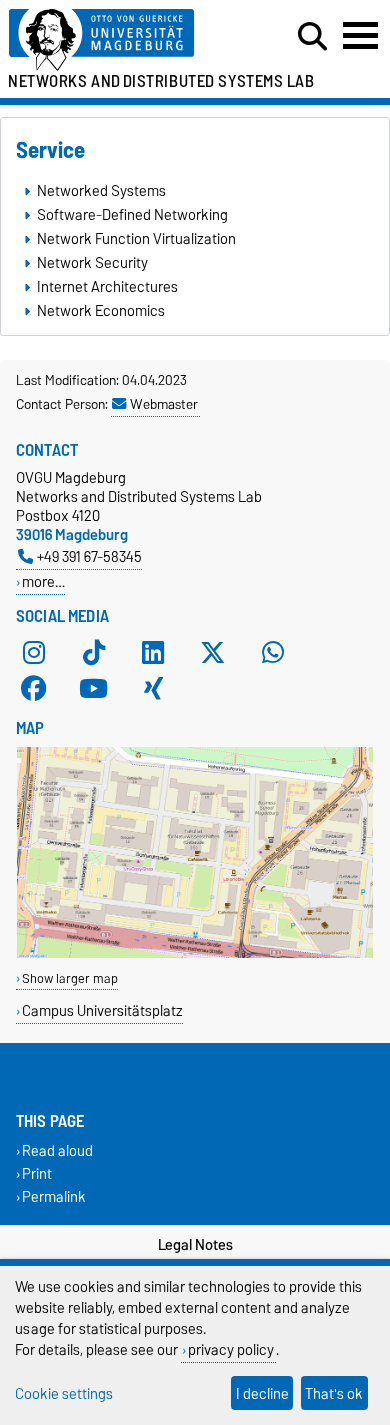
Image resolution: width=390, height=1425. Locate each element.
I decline (262, 1393)
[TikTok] (94, 652)
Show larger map (70, 978)
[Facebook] (34, 688)
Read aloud (57, 1150)
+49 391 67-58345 (89, 556)
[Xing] (153, 688)
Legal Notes (195, 1245)
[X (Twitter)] (213, 652)
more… (43, 581)
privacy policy (231, 1349)
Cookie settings (64, 1393)
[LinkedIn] (153, 652)
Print (37, 1174)
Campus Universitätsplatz (102, 1010)
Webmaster (164, 404)
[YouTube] (94, 688)
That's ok (334, 1393)
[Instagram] (34, 652)
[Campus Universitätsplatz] (195, 953)
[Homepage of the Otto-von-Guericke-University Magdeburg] (120, 40)
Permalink (54, 1197)
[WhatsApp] (273, 652)
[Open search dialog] (312, 37)
